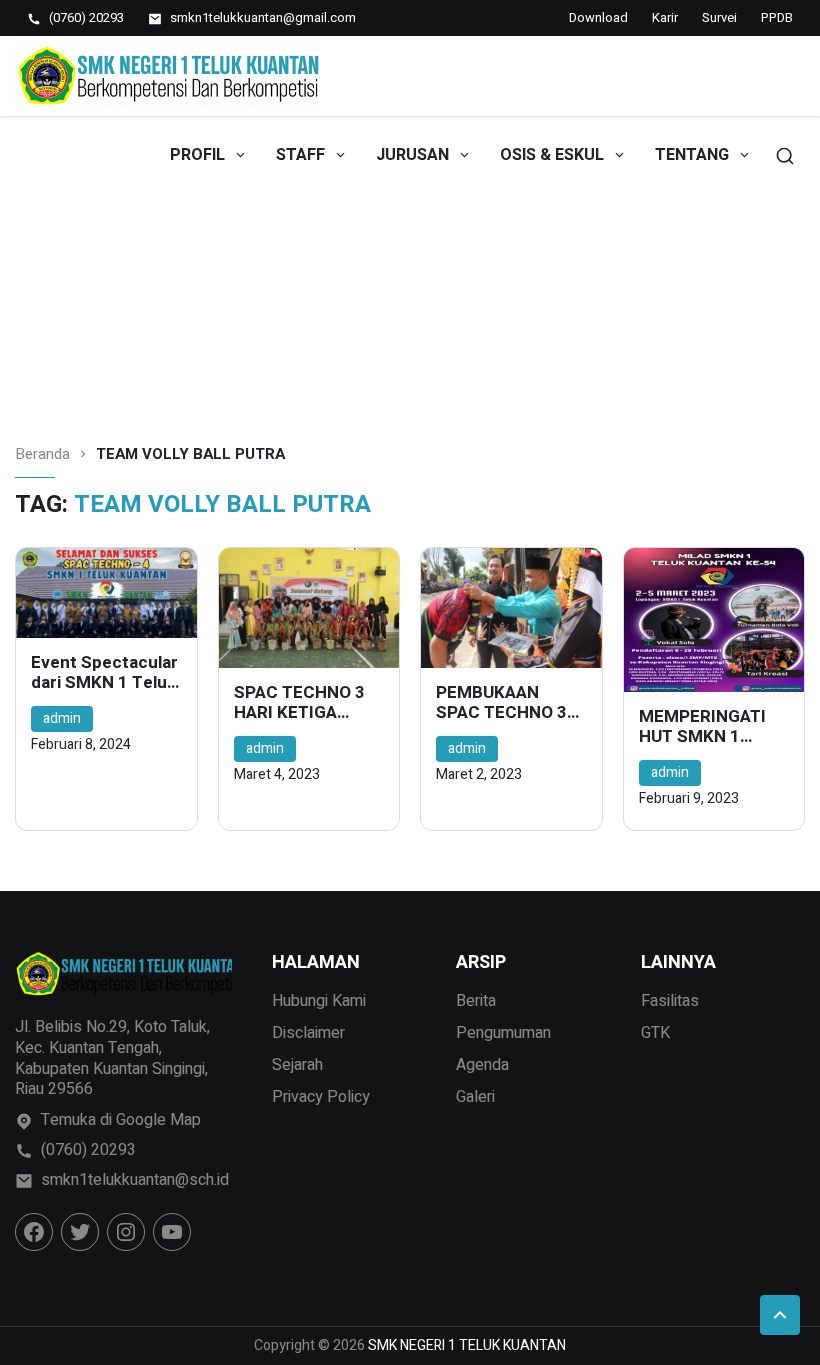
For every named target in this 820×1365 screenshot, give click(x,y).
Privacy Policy (321, 1097)
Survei (719, 17)
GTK (655, 1033)
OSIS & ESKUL (552, 155)
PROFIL (197, 155)
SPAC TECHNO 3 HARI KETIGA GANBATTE (299, 703)
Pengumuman (503, 1033)
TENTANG (692, 155)
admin (62, 718)
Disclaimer (308, 1033)
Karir (665, 17)
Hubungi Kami (319, 1001)
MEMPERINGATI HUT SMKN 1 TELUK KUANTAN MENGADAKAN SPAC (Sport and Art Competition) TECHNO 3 (706, 727)
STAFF (300, 155)
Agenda (482, 1065)
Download (598, 17)
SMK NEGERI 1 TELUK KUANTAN (467, 1345)
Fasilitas (670, 1001)
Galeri (475, 1097)
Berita (476, 1001)
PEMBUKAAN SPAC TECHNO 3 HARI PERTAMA (501, 703)
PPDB (777, 17)
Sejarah (297, 1065)
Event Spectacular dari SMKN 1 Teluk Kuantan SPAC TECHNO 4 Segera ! (104, 673)
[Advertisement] (410, 266)
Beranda (42, 454)
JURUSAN (412, 155)
